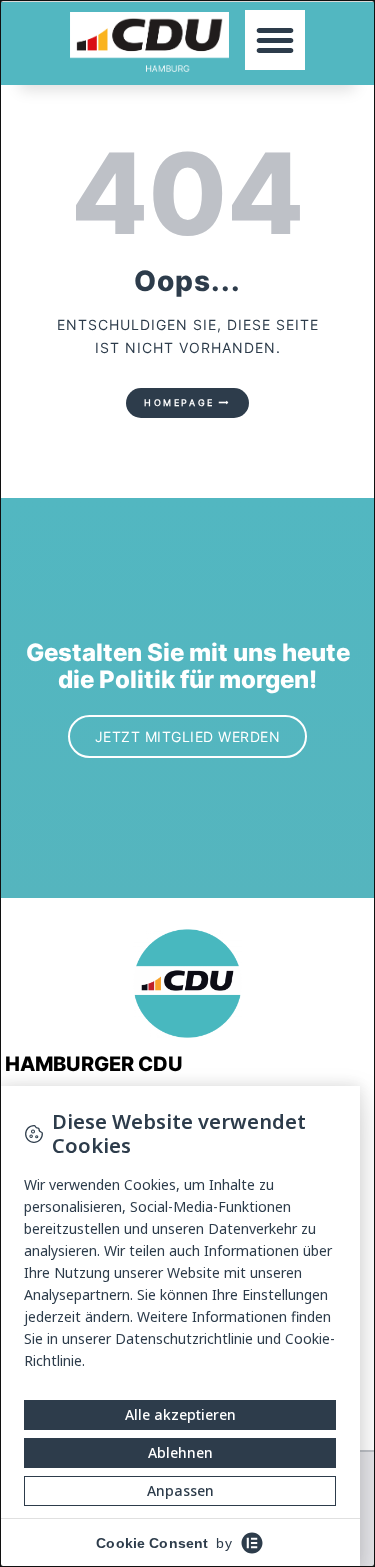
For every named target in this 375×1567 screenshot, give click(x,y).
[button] (275, 40)
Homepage (179, 402)
